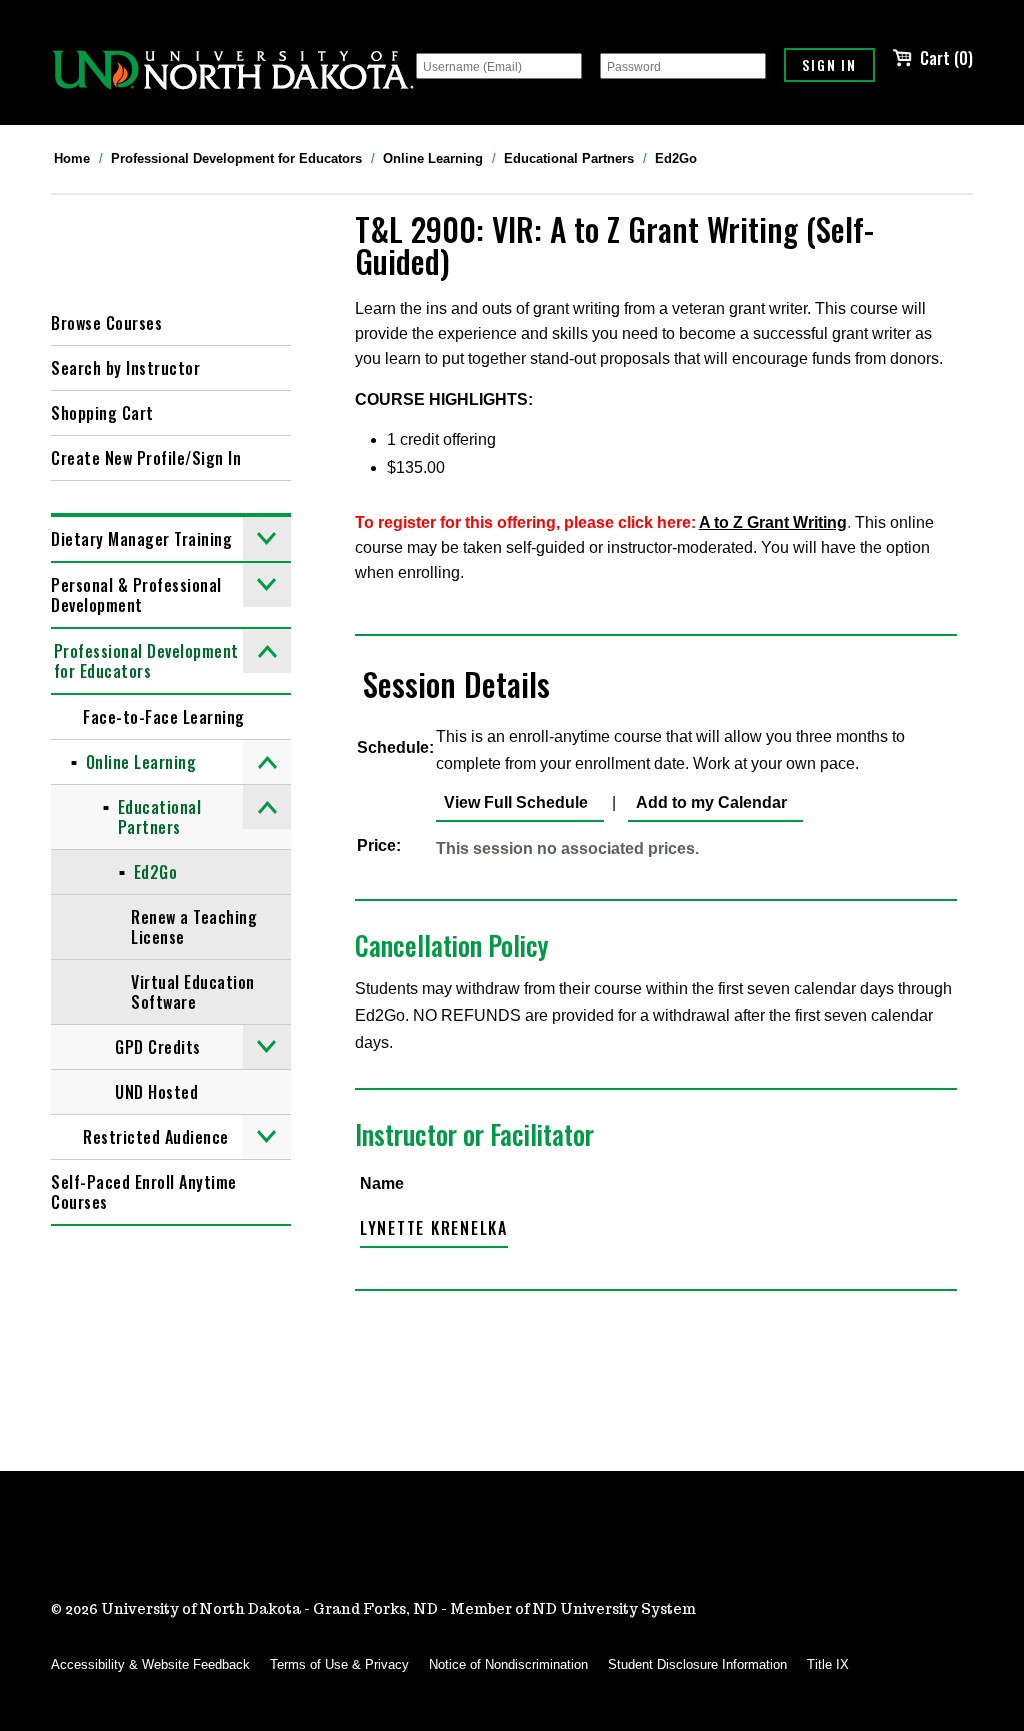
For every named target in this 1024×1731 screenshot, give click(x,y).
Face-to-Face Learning (164, 717)
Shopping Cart (102, 413)
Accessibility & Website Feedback (150, 1664)
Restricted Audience (156, 1137)
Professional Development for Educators (236, 158)
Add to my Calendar (707, 802)
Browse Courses (106, 323)
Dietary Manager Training (141, 539)
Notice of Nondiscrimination (508, 1664)
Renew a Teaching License (194, 927)
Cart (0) (946, 58)
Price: (379, 845)
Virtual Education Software (193, 992)
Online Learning (433, 158)
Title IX (828, 1664)
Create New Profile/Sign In (146, 458)
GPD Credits (158, 1047)
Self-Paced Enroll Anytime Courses (144, 1192)
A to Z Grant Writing (773, 522)
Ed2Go (676, 158)
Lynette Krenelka (434, 1228)
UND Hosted (156, 1092)
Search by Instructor (125, 368)
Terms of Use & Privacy (339, 1664)
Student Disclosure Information (697, 1664)
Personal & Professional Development (136, 595)
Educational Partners (569, 158)
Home (72, 158)
